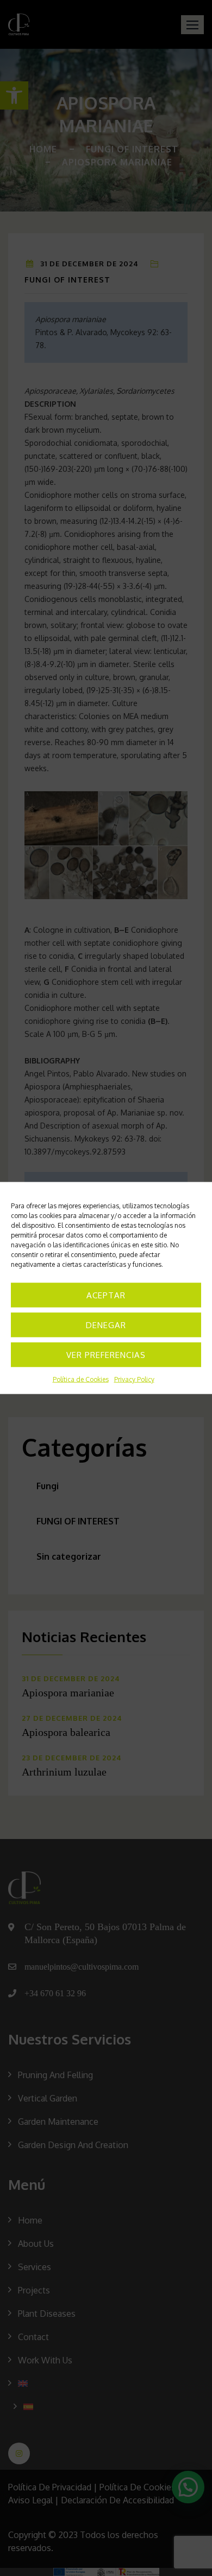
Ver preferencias (106, 1354)
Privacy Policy (134, 1379)
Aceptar (106, 1295)
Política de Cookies (81, 1379)
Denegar (106, 1325)
